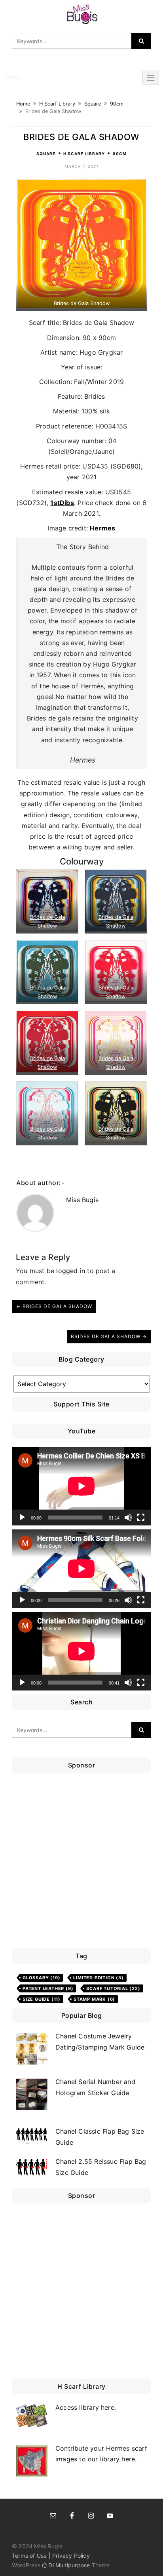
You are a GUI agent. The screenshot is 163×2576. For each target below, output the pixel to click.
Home (23, 104)
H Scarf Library (57, 104)
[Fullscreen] (141, 1518)
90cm (117, 104)
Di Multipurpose (68, 2565)
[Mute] (128, 1518)
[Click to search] (141, 41)
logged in (71, 1271)
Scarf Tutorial (113, 1988)
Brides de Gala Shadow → (109, 1336)
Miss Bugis (82, 1200)
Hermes (102, 528)
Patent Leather (48, 1988)
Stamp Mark (94, 1999)
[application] (81, 1486)
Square (93, 104)
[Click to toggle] (151, 78)
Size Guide (42, 1999)
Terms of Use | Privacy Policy (51, 2556)
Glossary (41, 1978)
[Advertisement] (81, 1863)
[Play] (22, 1518)
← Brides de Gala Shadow (54, 1306)
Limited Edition (98, 1978)
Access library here (85, 2407)
